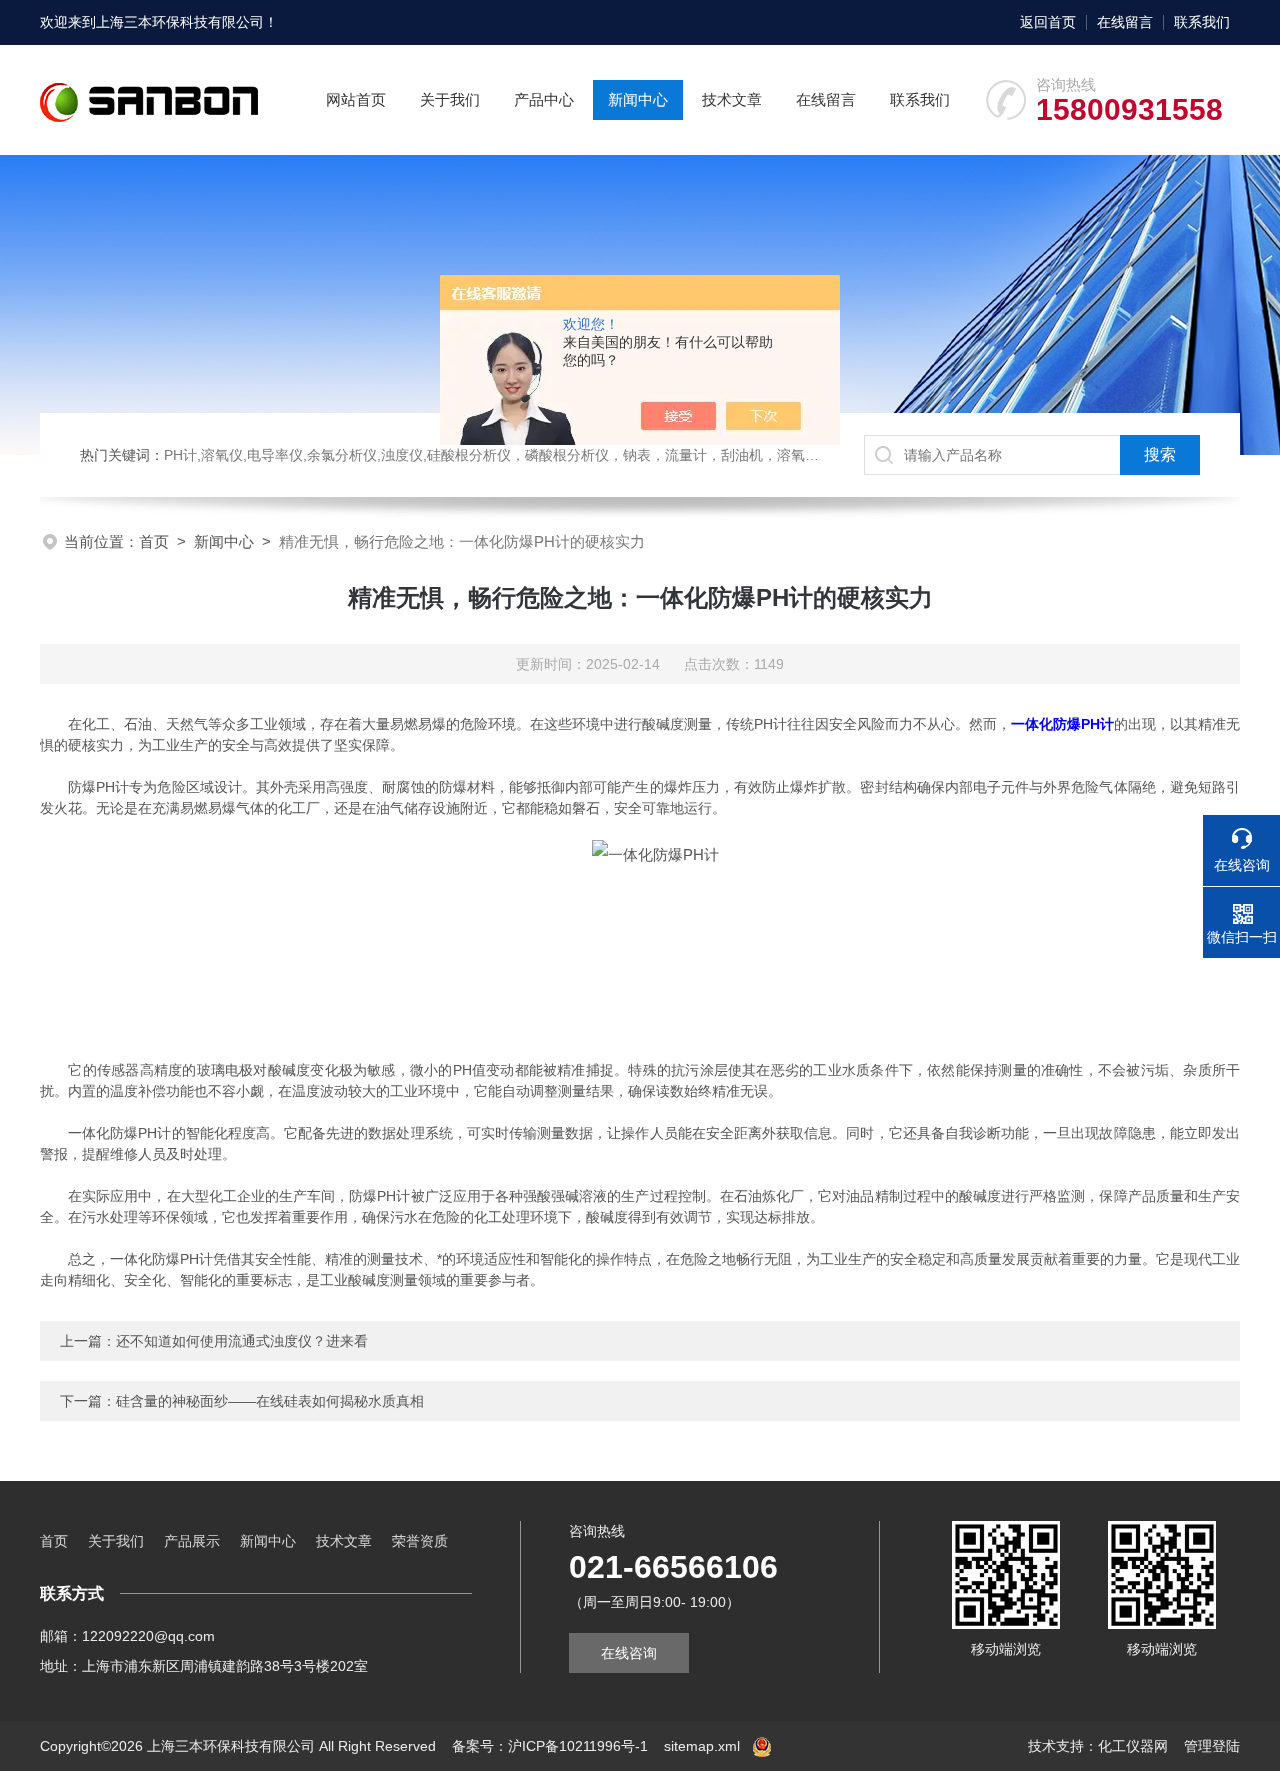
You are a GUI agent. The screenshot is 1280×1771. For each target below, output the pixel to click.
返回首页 (1048, 22)
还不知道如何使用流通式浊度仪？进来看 (242, 1341)
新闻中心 (638, 99)
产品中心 (544, 99)
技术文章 (732, 99)
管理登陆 (1212, 1746)
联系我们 (1202, 22)
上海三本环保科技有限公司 (180, 22)
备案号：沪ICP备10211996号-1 (550, 1746)
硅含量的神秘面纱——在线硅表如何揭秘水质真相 (270, 1401)
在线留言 (1125, 22)
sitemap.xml (702, 1746)
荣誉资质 (420, 1541)
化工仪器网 (1133, 1746)
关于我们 (450, 99)
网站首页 (356, 99)
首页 (154, 541)
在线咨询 (629, 1653)
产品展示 (192, 1541)
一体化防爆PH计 (1062, 724)
